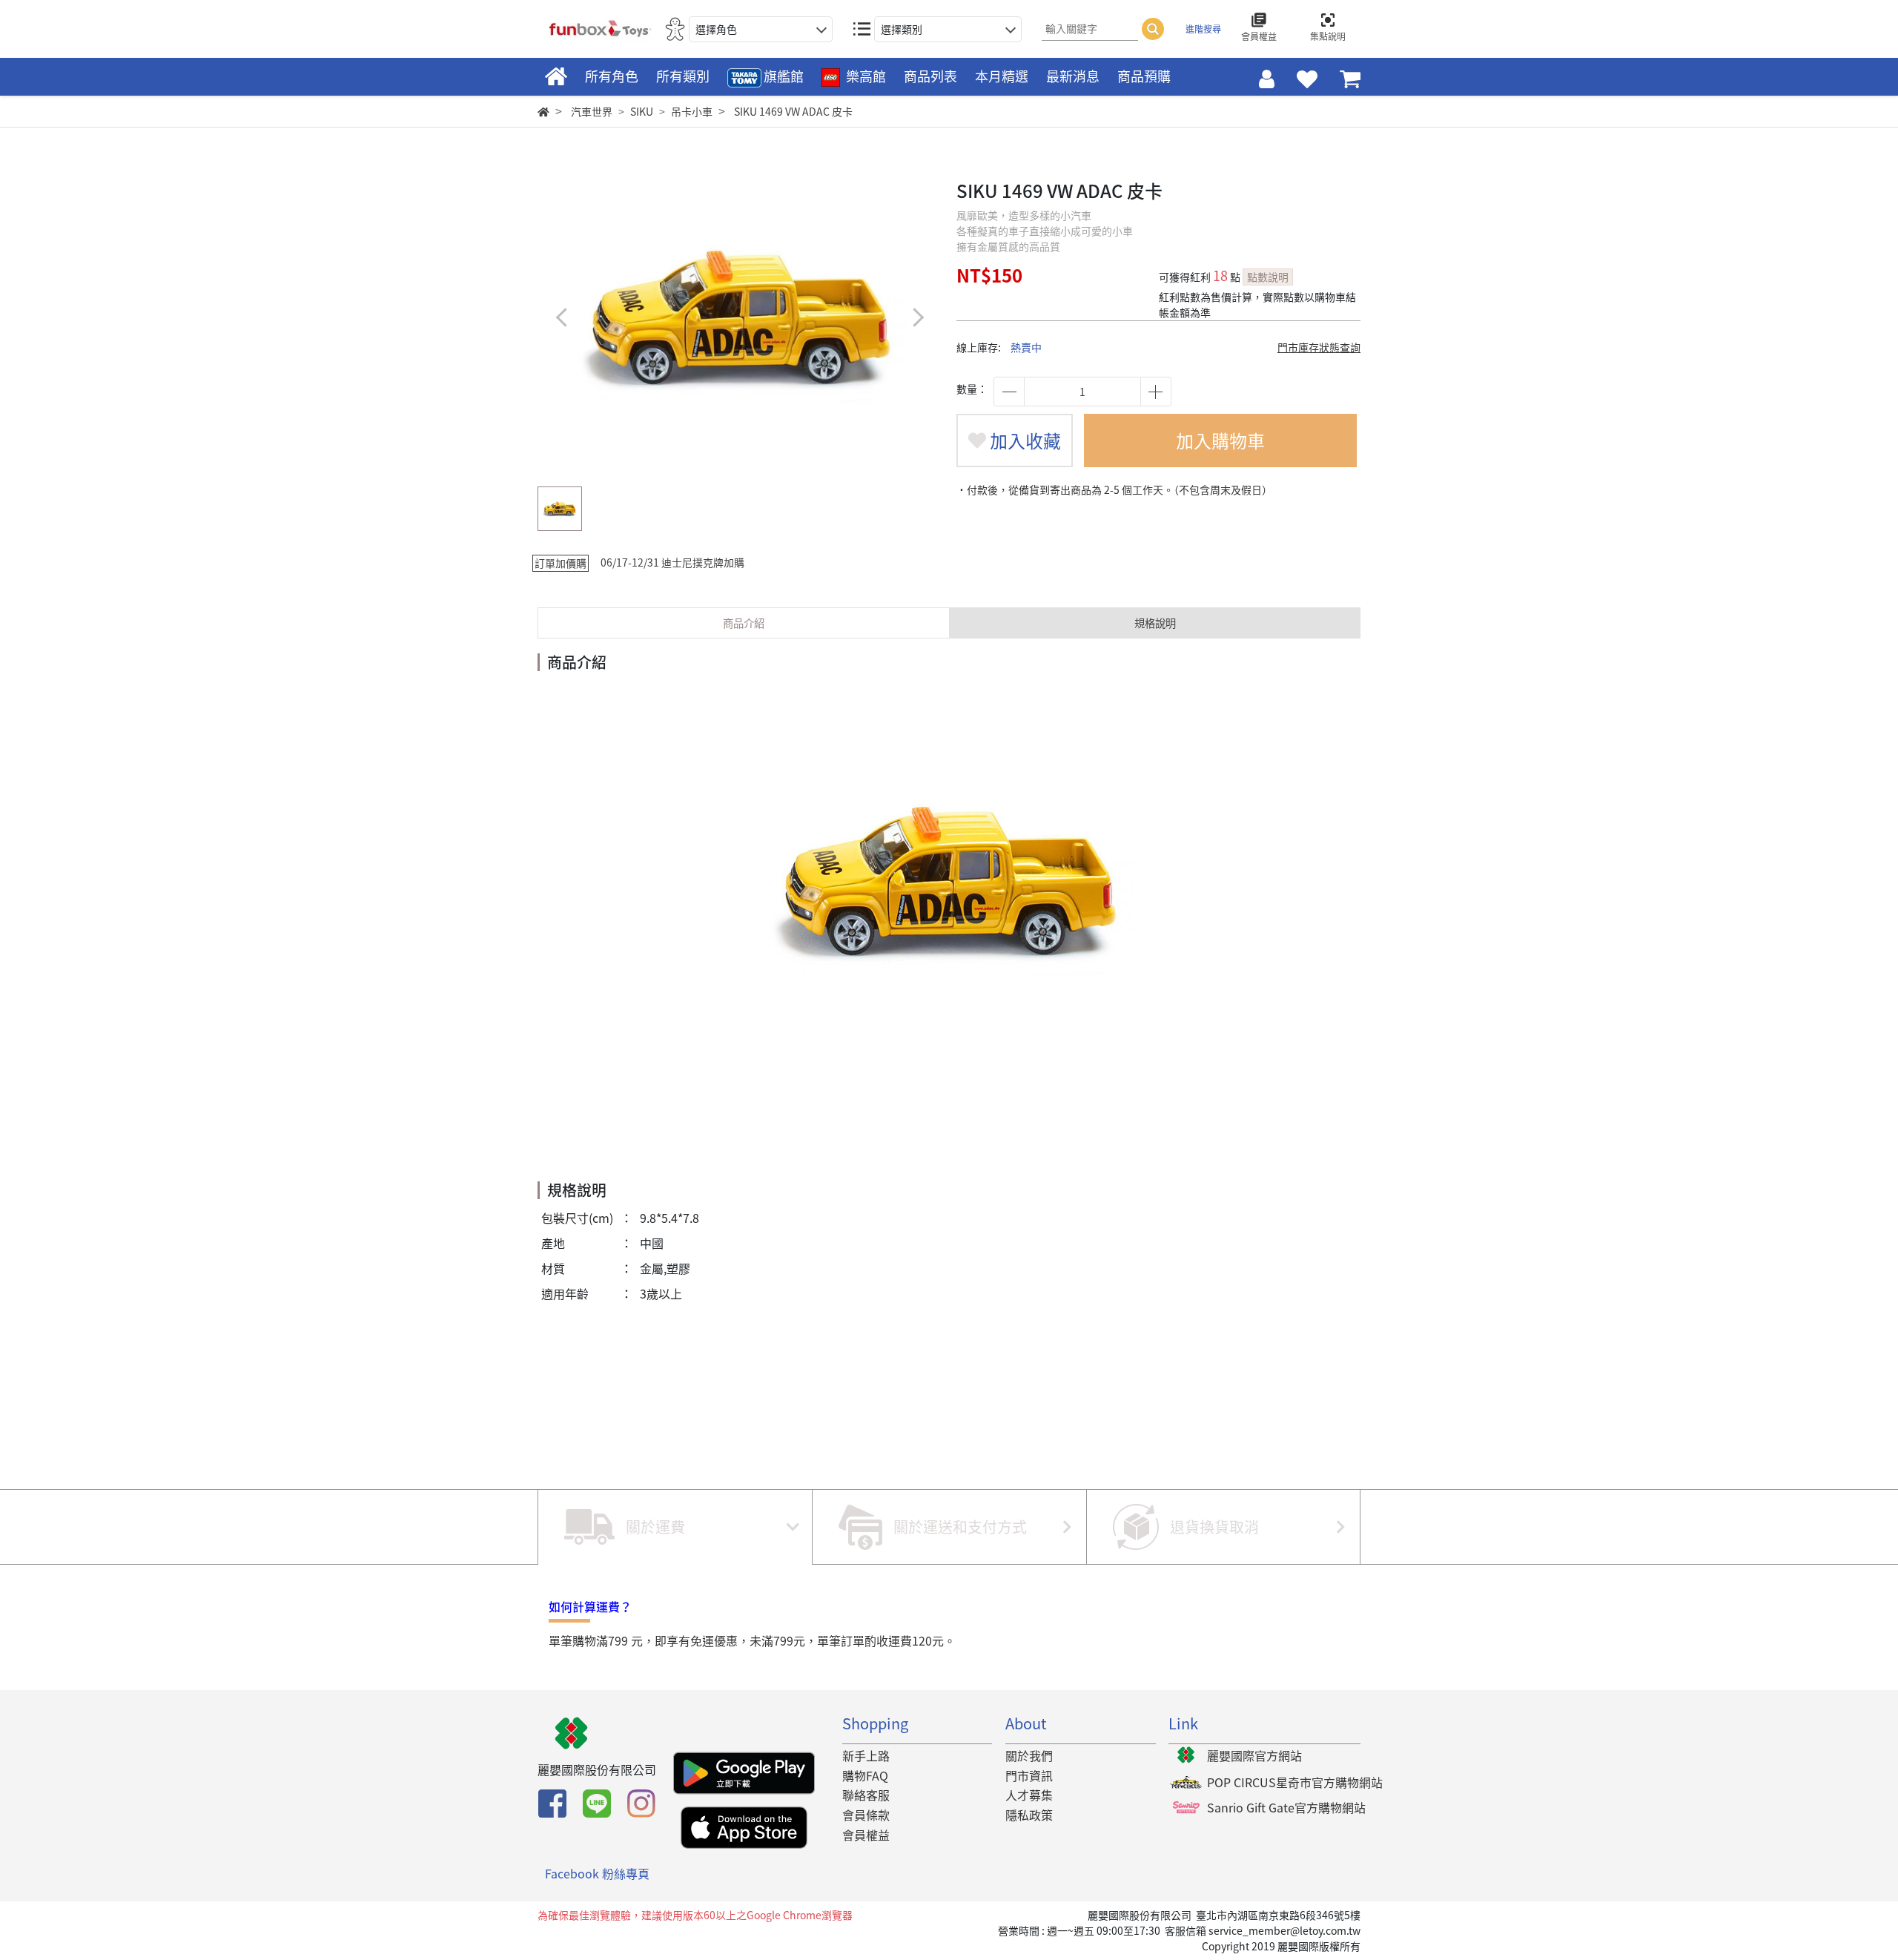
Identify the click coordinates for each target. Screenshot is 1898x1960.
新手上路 (866, 1755)
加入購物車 (1220, 440)
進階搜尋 (1203, 29)
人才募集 (1029, 1795)
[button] (917, 317)
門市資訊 (1029, 1775)
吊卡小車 (692, 111)
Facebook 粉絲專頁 (597, 1873)
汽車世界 (592, 111)
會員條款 (866, 1815)
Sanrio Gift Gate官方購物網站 (1286, 1807)
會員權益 (866, 1835)
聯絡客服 (866, 1795)
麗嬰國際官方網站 (1254, 1755)
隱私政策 (1029, 1815)
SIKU (642, 111)
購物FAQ (865, 1775)
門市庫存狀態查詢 (1319, 347)
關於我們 (1029, 1755)
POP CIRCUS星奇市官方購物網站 (1295, 1782)
